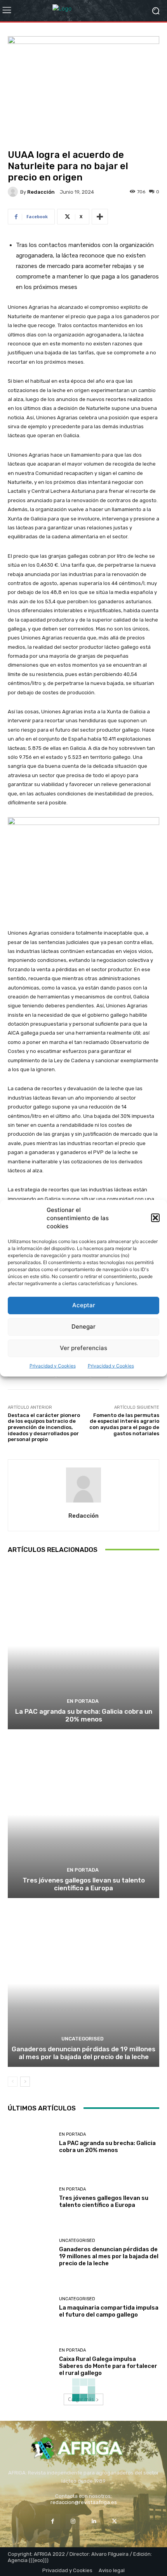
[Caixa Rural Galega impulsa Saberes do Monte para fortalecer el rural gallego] (30, 2363)
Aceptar (84, 1305)
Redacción (41, 192)
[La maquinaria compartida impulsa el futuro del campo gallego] (30, 2308)
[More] (100, 217)
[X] (114, 2521)
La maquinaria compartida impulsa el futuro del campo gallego (109, 2311)
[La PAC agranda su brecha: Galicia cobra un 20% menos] (83, 1646)
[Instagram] (73, 2521)
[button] (155, 1218)
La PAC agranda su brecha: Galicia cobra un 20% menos (84, 1715)
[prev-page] (13, 2082)
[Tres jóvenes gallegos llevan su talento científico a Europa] (83, 1815)
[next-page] (25, 2082)
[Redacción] (14, 192)
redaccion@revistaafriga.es (84, 2502)
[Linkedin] (94, 2521)
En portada (83, 1701)
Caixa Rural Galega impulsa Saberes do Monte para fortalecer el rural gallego (108, 2366)
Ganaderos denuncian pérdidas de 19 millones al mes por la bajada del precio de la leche (83, 2053)
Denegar (83, 1327)
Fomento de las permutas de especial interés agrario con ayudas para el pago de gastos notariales (124, 1424)
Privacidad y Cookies (53, 1366)
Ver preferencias (83, 1348)
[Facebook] (53, 2521)
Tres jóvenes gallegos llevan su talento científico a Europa (84, 1884)
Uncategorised (83, 2039)
